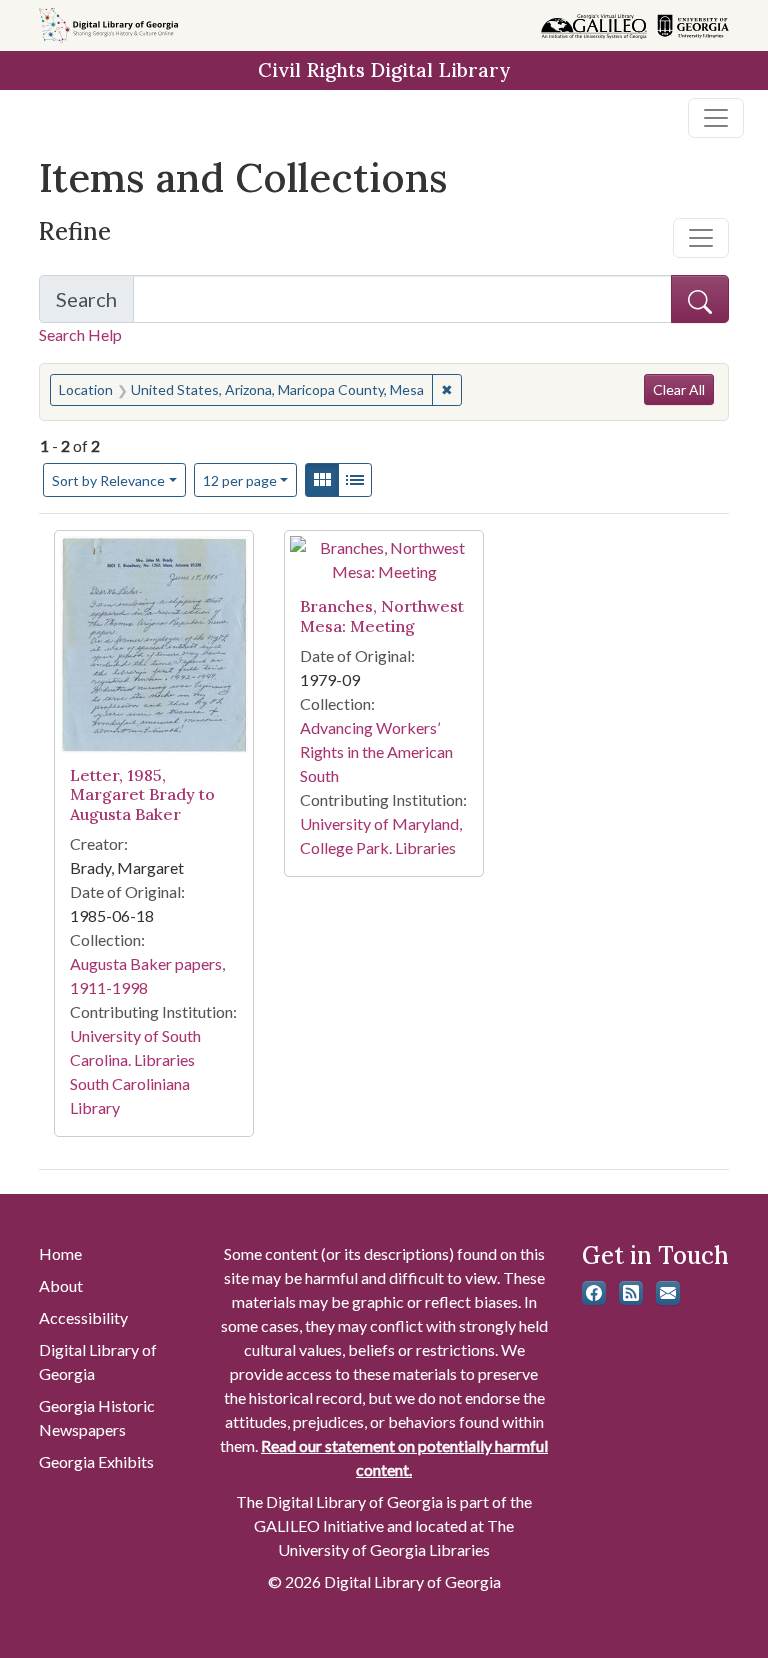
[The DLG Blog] (631, 1293)
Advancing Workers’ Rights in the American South (376, 751)
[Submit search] (700, 299)
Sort (108, 480)
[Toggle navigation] (716, 118)
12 (240, 480)
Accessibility (83, 1317)
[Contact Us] (668, 1293)
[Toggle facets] (701, 238)
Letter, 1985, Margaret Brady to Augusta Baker (142, 794)
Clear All (679, 389)
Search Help (80, 334)
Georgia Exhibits (96, 1461)
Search (95, 305)
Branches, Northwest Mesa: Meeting (382, 615)
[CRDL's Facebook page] (594, 1293)
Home (60, 1253)
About (61, 1285)
